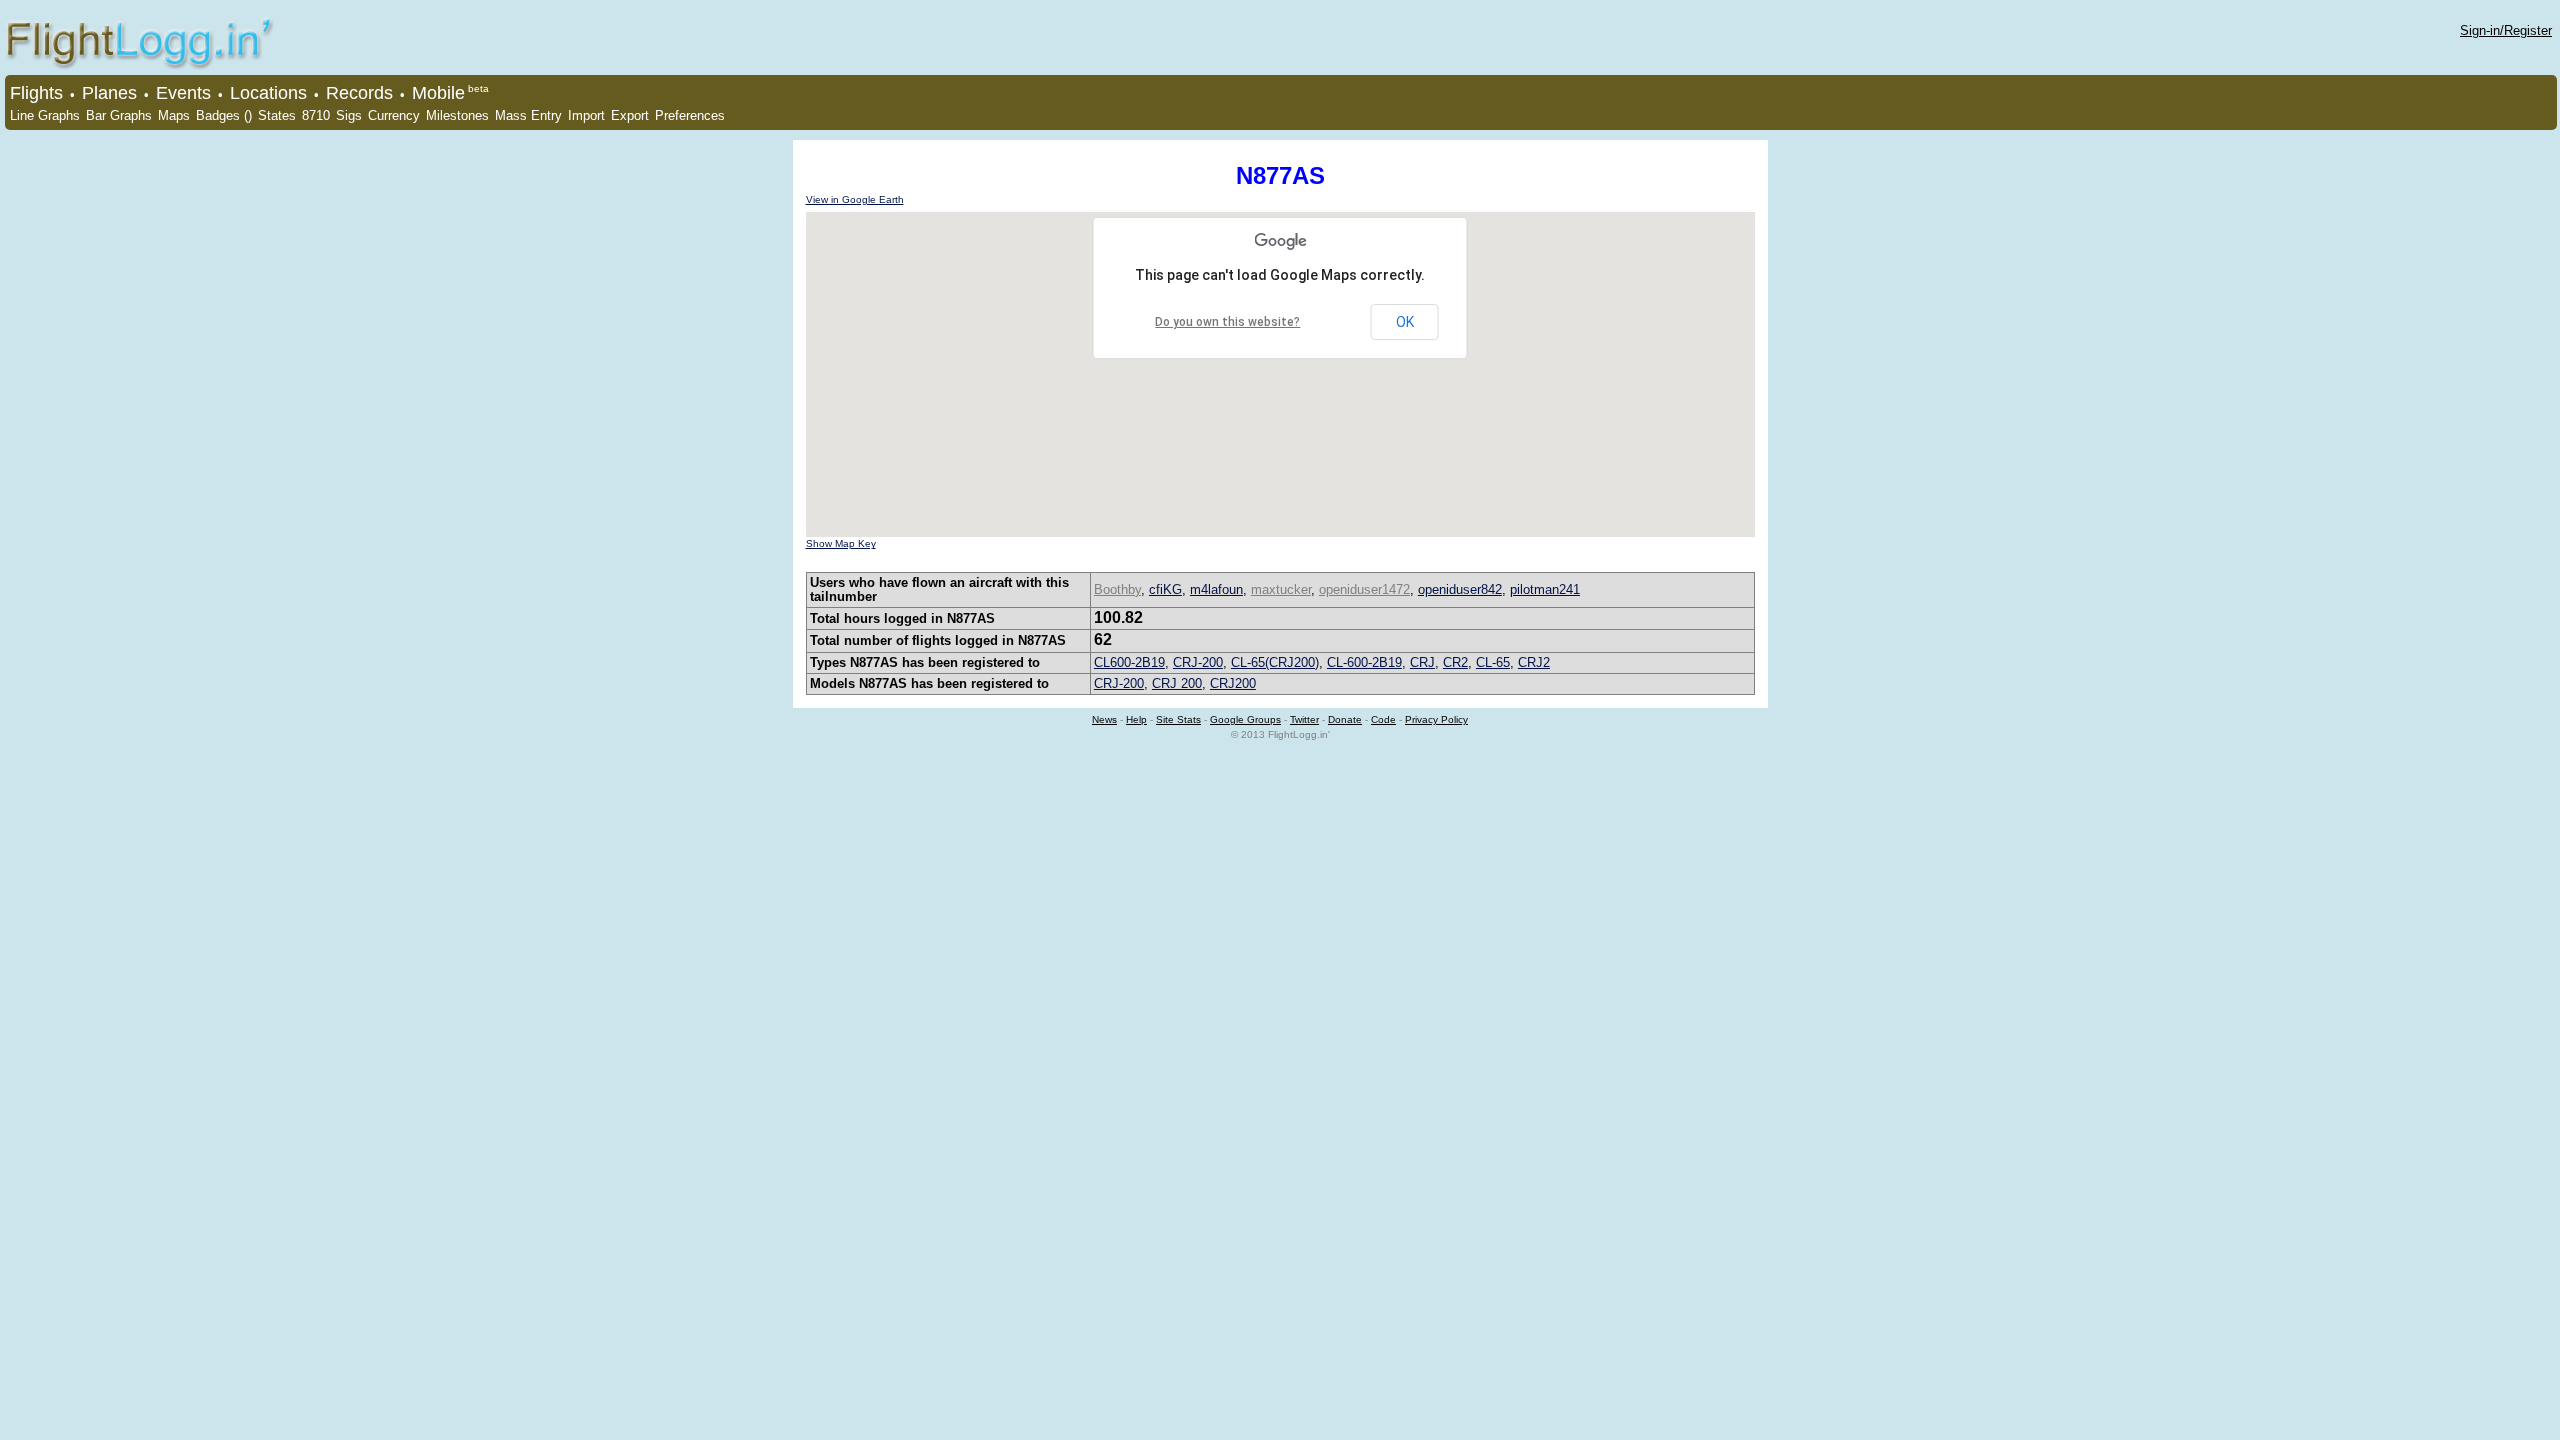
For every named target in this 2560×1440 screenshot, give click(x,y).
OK (1405, 322)
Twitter (1304, 719)
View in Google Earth (855, 199)
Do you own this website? (1227, 322)
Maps (174, 115)
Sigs (349, 115)
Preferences (690, 115)
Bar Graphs (119, 115)
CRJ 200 (1177, 683)
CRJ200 (1233, 683)
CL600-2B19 (1129, 662)
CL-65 (1493, 662)
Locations (268, 93)
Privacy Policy (1436, 719)
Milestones (457, 115)
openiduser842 (1460, 589)
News (1104, 719)
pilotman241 (1545, 589)
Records (359, 93)
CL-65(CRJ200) (1275, 662)
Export (630, 115)
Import (586, 115)
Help (1136, 719)
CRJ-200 (1198, 662)
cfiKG (1165, 589)
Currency (394, 115)
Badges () (224, 115)
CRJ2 (1534, 662)
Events (183, 93)
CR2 (1455, 662)
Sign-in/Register (2506, 30)
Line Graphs (45, 115)
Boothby (1117, 589)
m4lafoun (1216, 589)
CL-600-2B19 (1364, 662)
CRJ (1422, 662)
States (277, 115)
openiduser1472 (1364, 589)
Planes (109, 93)
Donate (1345, 719)
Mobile (438, 93)
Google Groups (1245, 719)
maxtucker (1281, 589)
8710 (316, 115)
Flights (36, 93)
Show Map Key (841, 543)
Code (1383, 719)
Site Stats (1178, 719)
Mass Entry (528, 115)
